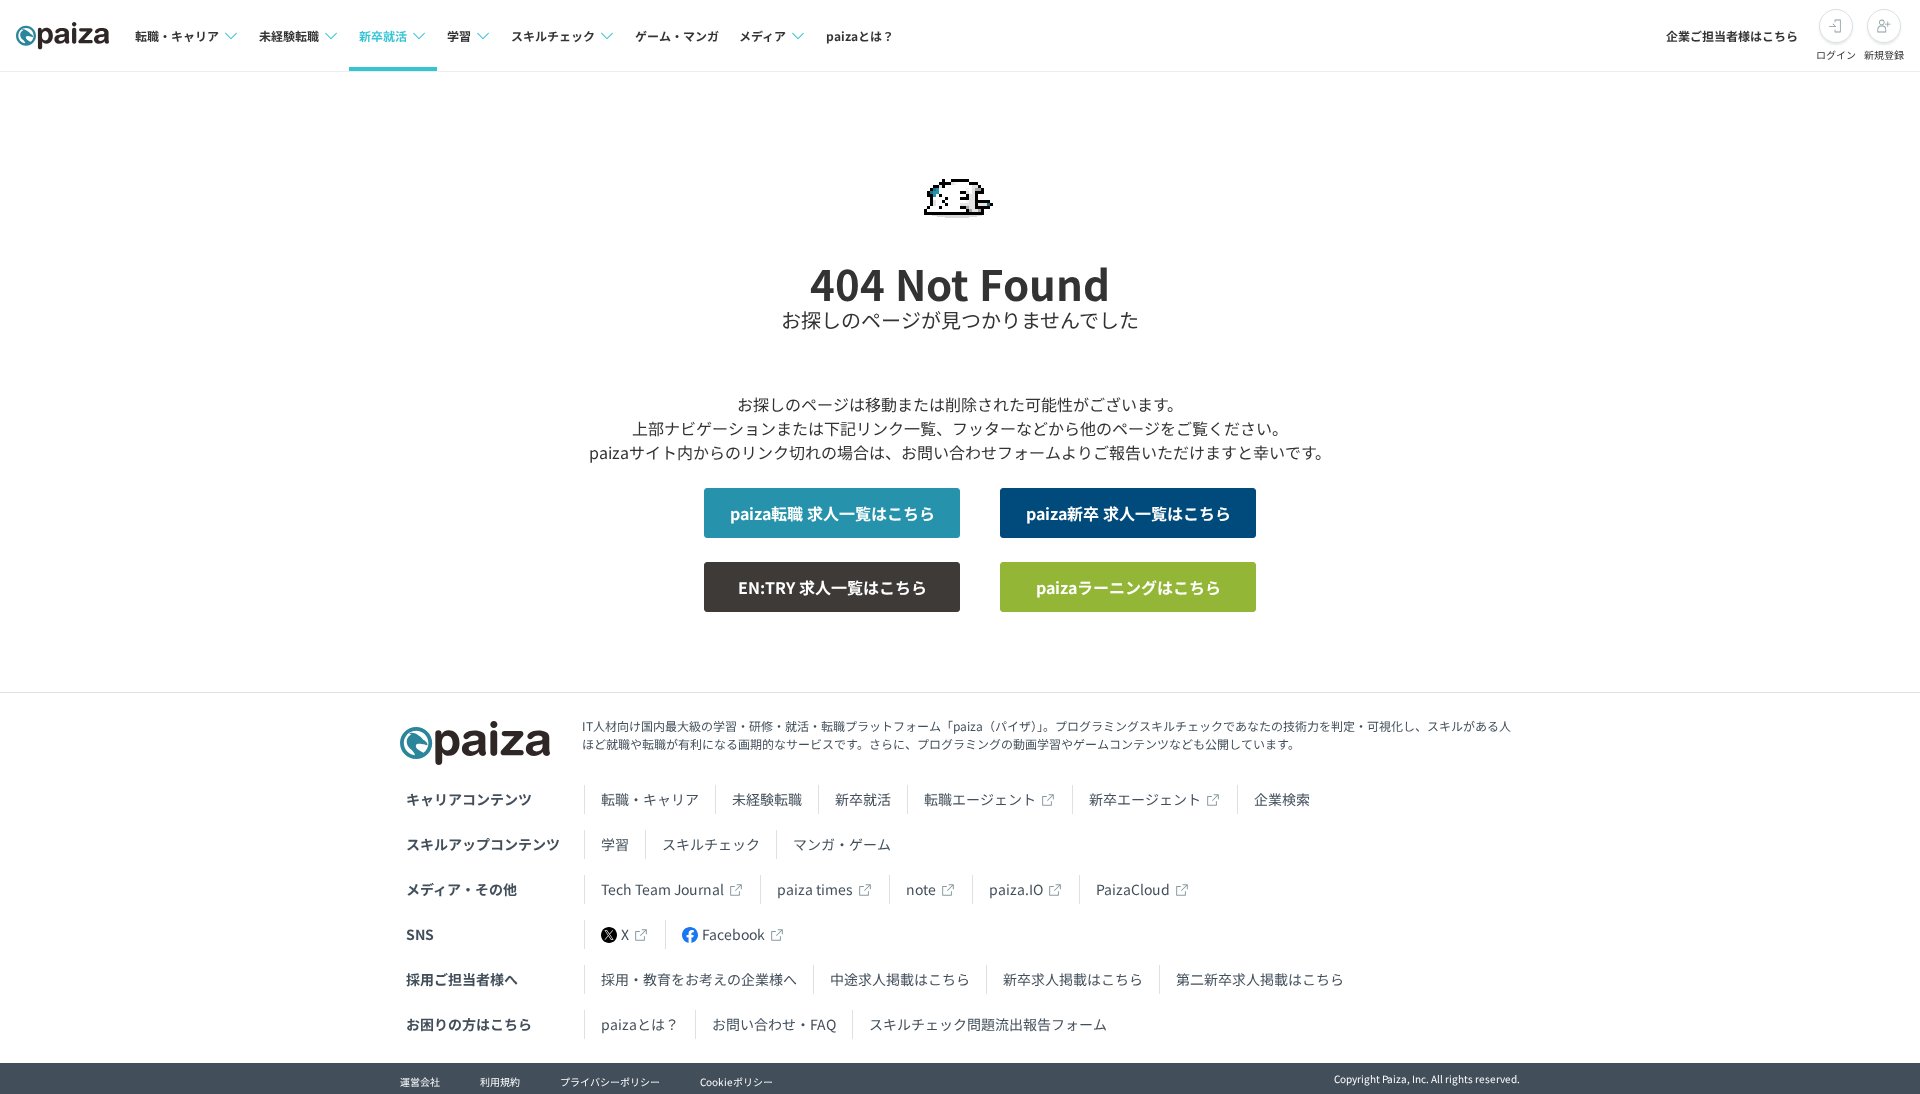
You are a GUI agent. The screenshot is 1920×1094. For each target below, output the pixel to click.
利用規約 (500, 1081)
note (921, 889)
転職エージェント (980, 799)
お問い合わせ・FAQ (774, 1024)
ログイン (1836, 54)
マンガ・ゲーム (842, 844)
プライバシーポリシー (610, 1081)
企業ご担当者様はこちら (1732, 35)
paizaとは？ (860, 35)
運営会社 (420, 1081)
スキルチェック (711, 844)
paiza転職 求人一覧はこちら (832, 513)
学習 (615, 844)
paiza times (815, 889)
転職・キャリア (650, 799)
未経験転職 (767, 799)
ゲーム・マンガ (677, 35)
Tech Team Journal (662, 889)
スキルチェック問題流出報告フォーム (988, 1024)
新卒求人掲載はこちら (1073, 979)
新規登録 (1884, 54)
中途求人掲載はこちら (900, 979)
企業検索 (1282, 799)
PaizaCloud (1133, 889)
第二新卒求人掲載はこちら (1260, 979)
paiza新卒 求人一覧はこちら (1128, 513)
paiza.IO (1016, 889)
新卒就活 (863, 799)
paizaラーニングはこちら (1128, 587)
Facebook (733, 934)
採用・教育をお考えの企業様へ (699, 979)
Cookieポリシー (736, 1081)
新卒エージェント (1145, 799)
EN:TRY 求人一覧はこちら (832, 587)
